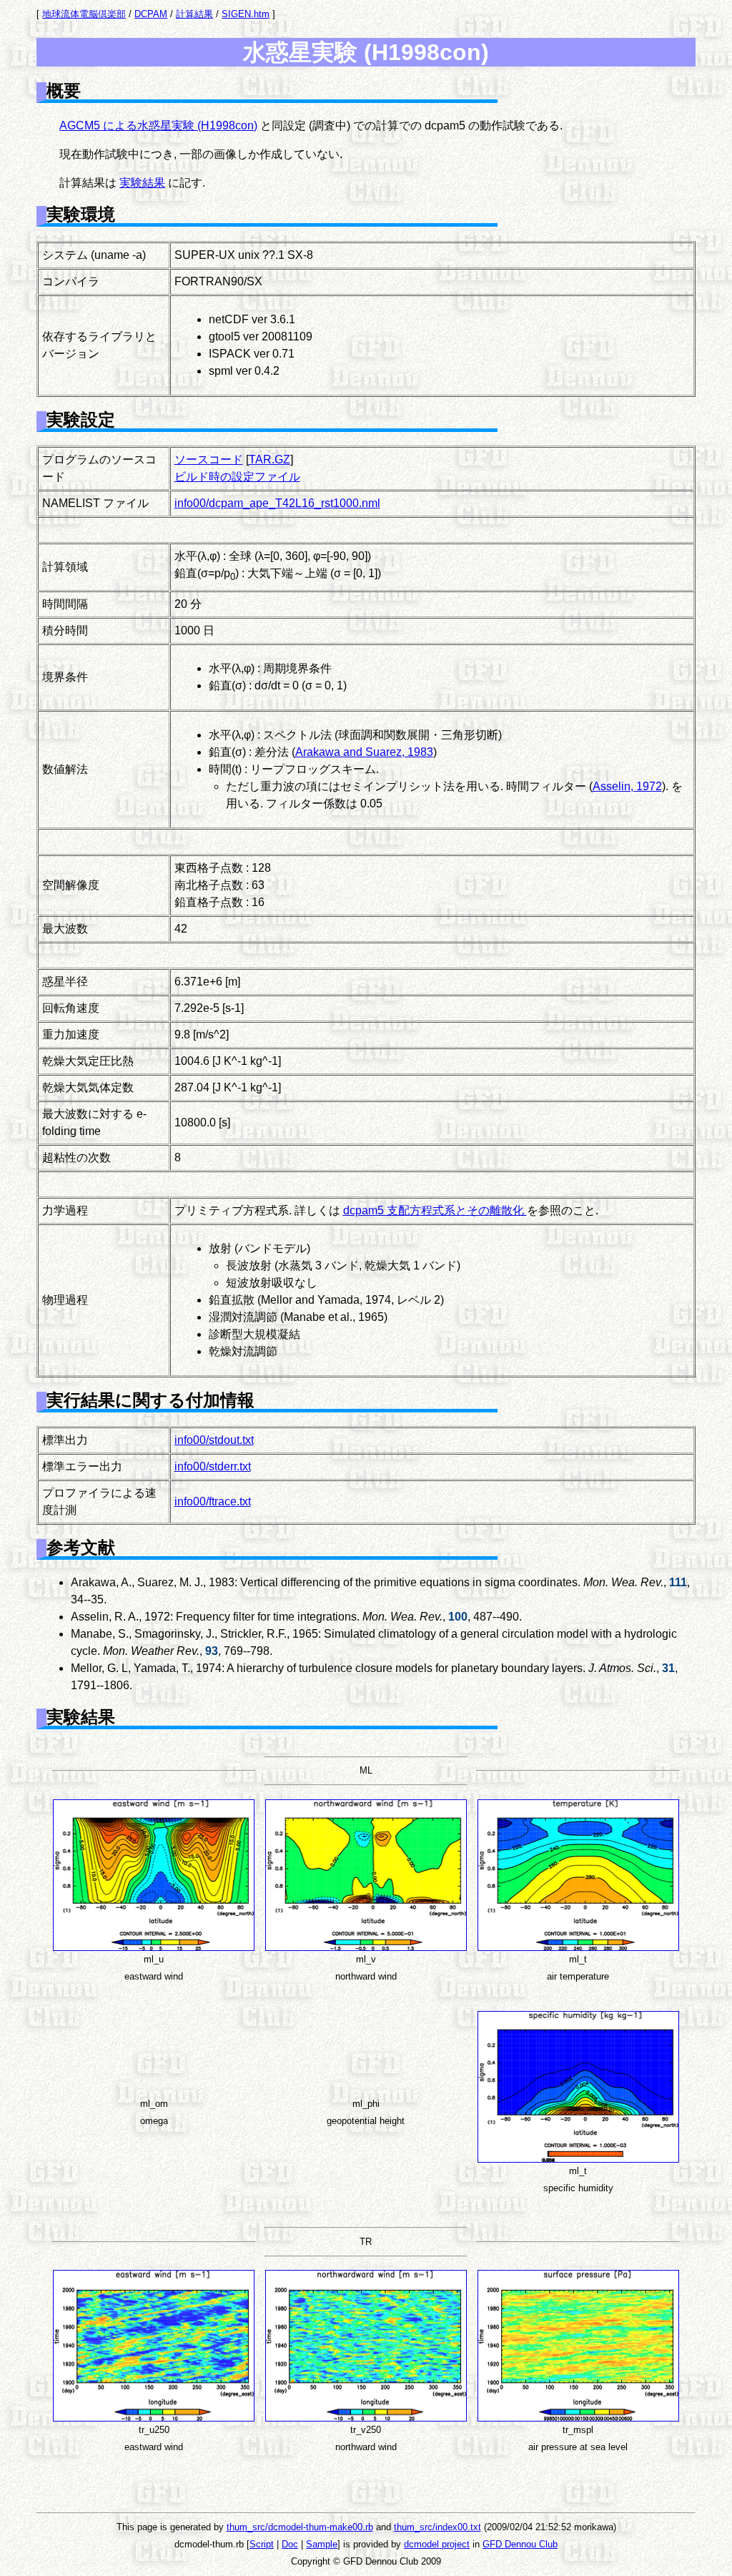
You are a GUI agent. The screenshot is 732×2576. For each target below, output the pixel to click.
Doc (290, 2544)
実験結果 (142, 183)
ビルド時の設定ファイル (237, 477)
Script (262, 2544)
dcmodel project (437, 2544)
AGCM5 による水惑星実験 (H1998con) (158, 126)
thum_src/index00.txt (437, 2527)
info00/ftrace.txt (213, 1501)
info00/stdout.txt (214, 1440)
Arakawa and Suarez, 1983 (364, 752)
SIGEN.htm (246, 14)
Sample (322, 2544)
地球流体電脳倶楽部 (84, 14)
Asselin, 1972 (627, 786)
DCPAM (151, 14)
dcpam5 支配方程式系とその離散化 (435, 1210)
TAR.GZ (269, 459)
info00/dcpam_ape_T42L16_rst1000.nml (277, 503)
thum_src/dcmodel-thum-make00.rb (300, 2527)
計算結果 (194, 14)
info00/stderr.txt (213, 1466)
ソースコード (209, 459)
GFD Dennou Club (520, 2544)
